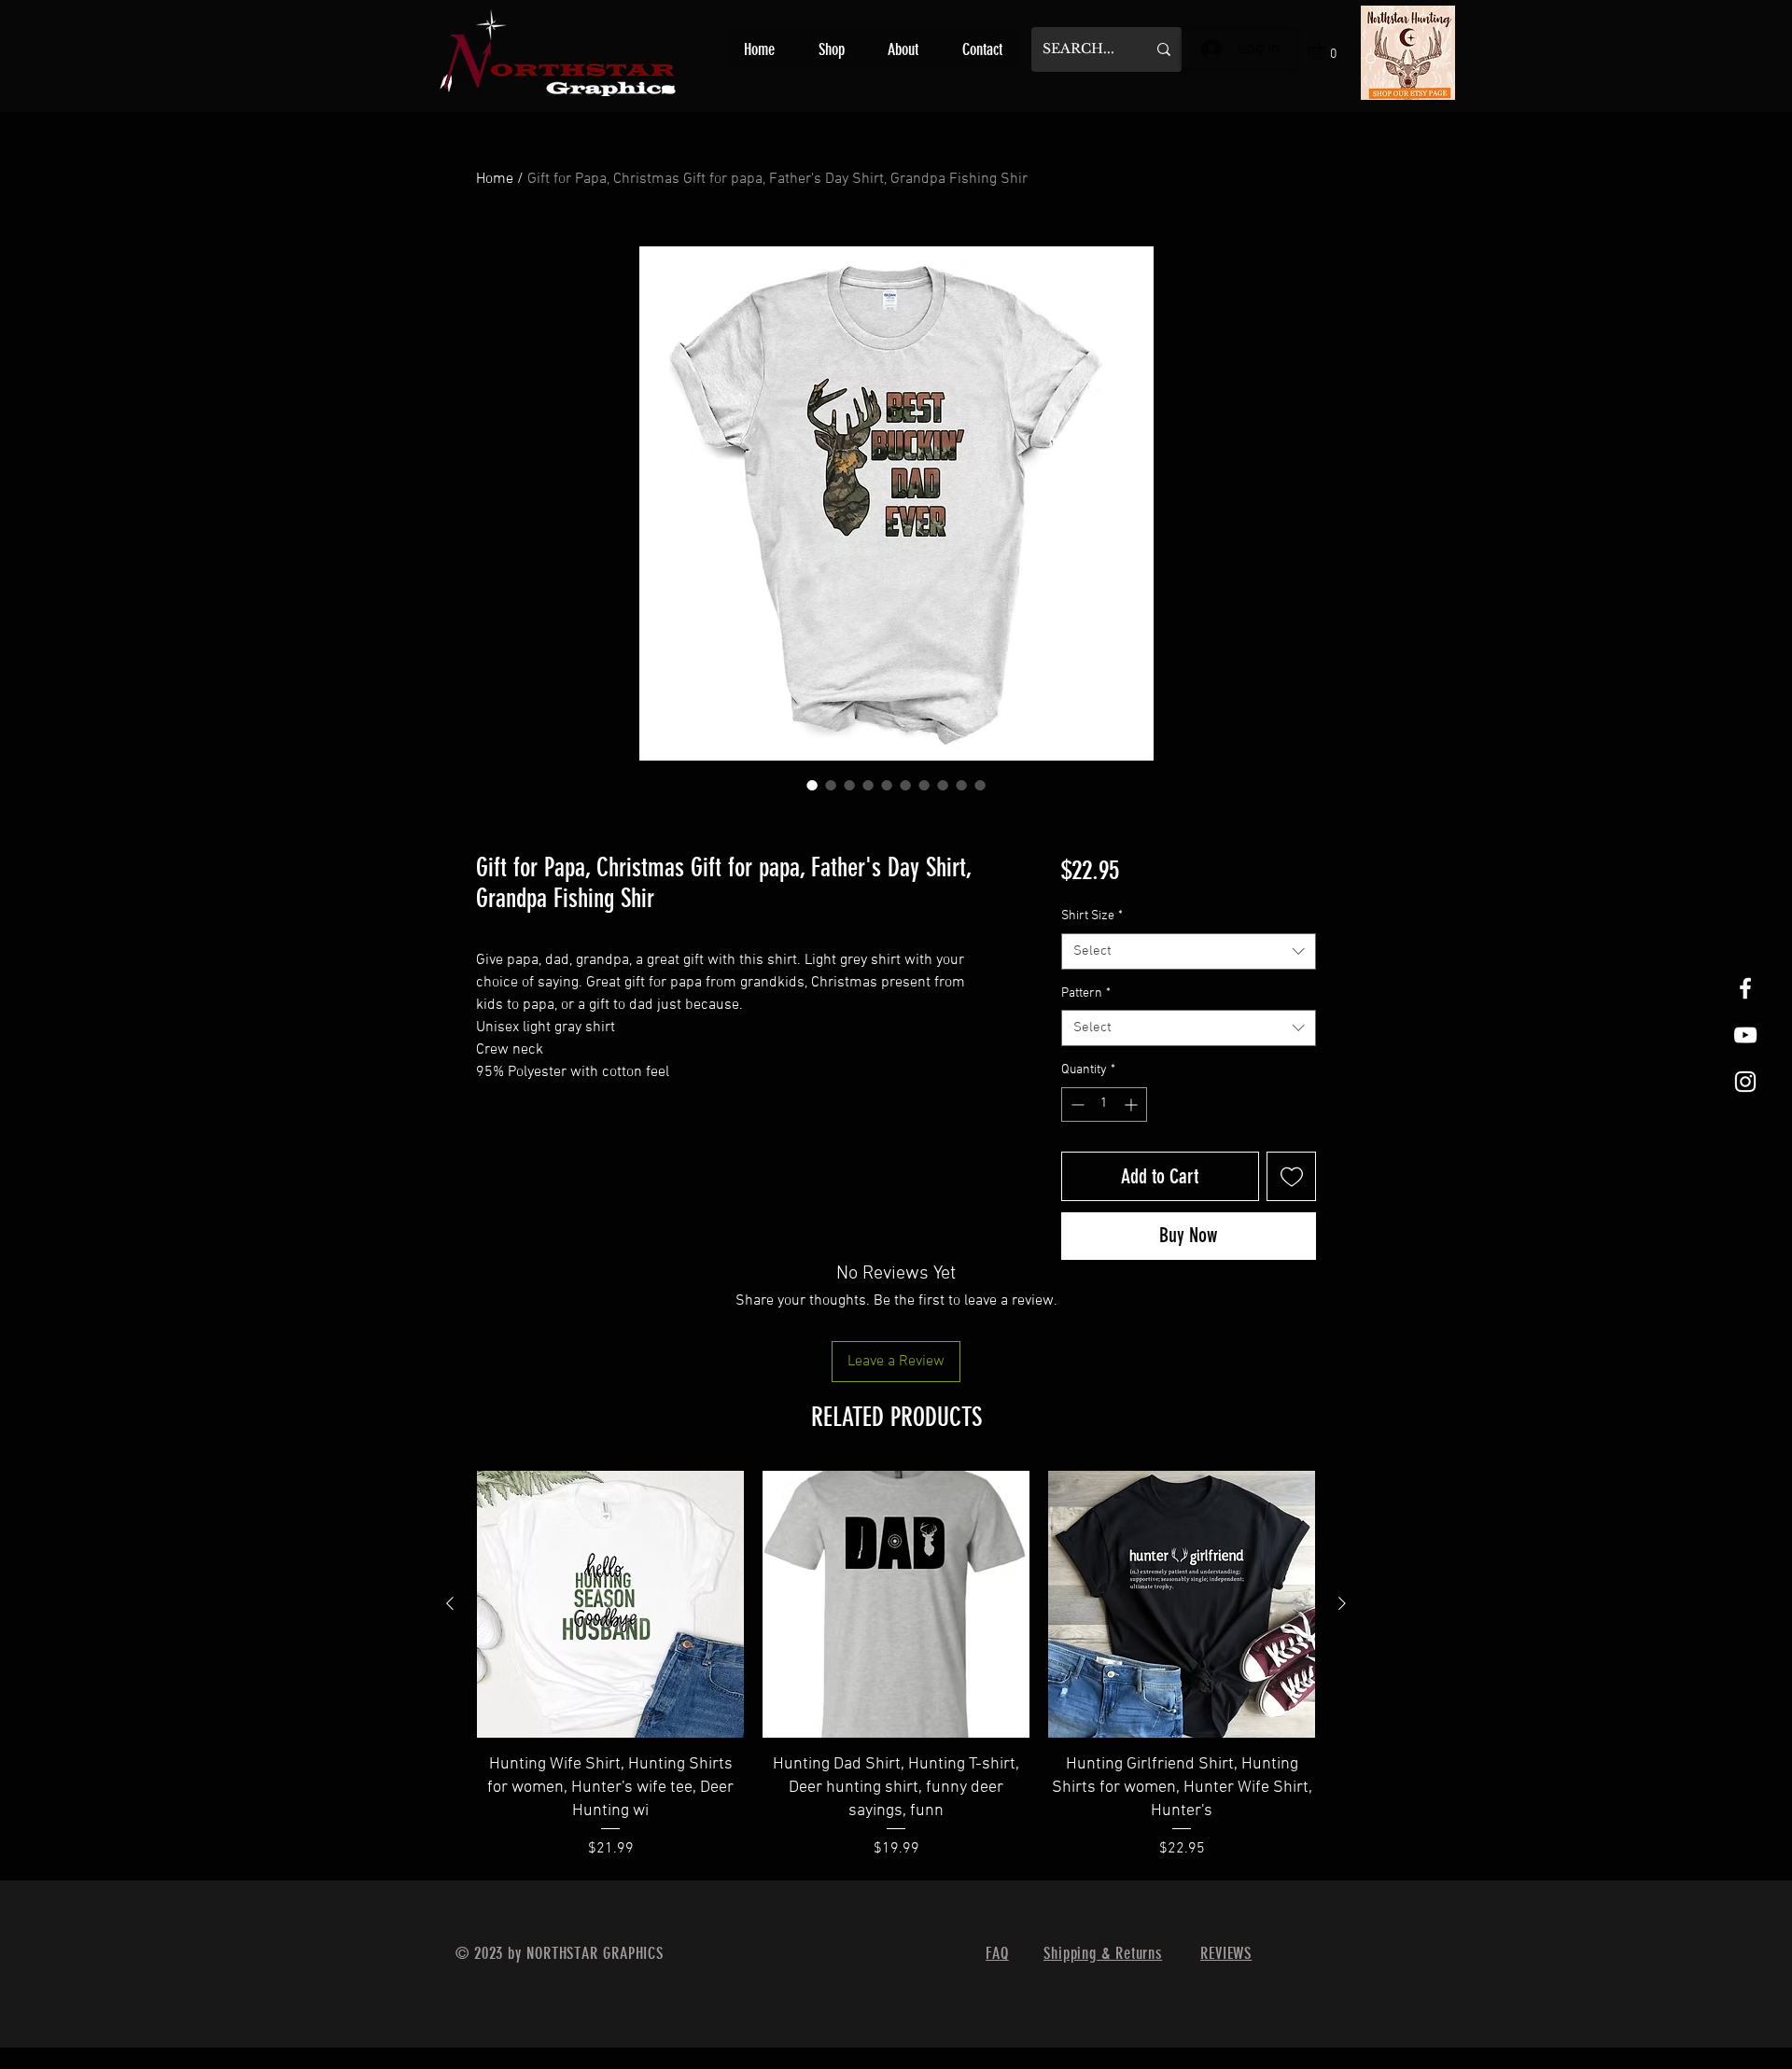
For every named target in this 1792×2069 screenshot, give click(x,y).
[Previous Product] (450, 1603)
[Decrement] (1076, 1104)
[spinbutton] (1104, 1104)
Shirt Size (1092, 916)
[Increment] (1133, 1104)
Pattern (1086, 993)
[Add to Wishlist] (1291, 1176)
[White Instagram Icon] (1745, 1082)
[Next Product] (1342, 1603)
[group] (896, 1667)
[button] (1328, 49)
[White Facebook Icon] (1745, 988)
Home (495, 179)
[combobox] (1189, 951)
